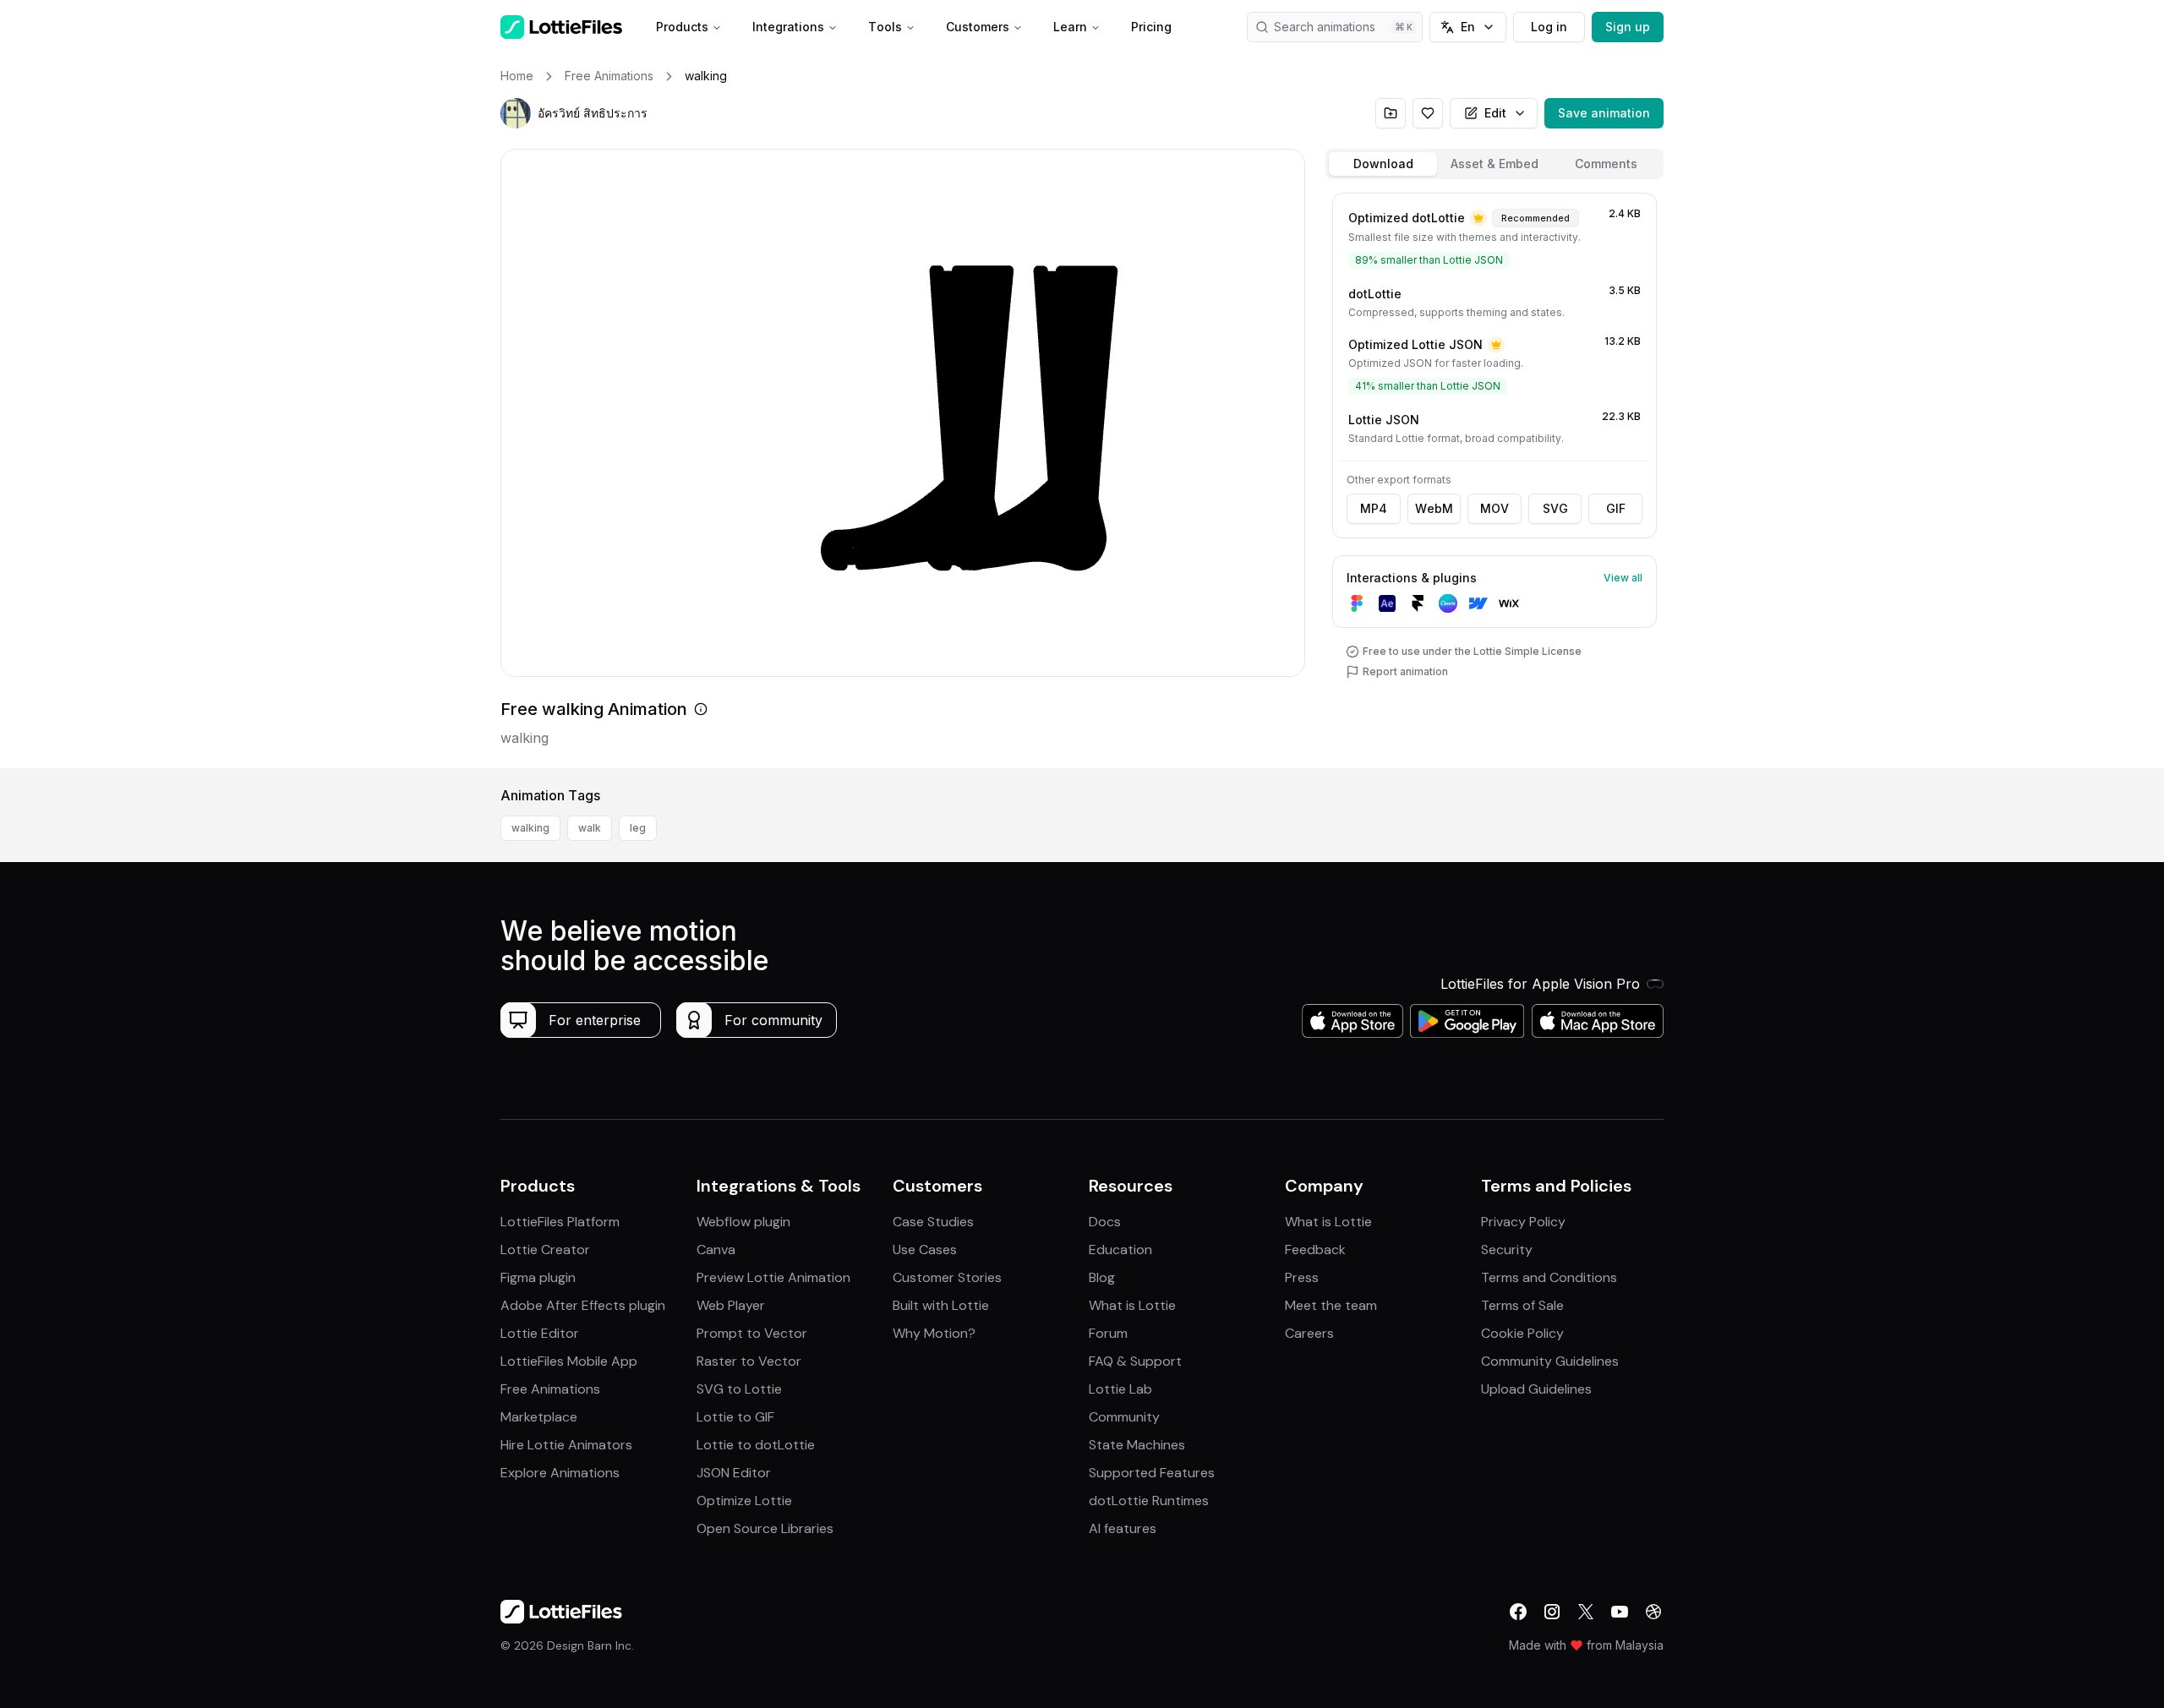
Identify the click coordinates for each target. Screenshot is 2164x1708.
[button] (516, 113)
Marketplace (539, 1417)
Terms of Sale (1522, 1305)
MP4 (1374, 508)
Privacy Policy (1523, 1222)
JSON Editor (734, 1473)
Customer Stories (947, 1277)
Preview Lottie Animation (773, 1277)
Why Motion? (934, 1333)
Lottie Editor (540, 1333)
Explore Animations (560, 1473)
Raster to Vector (749, 1361)
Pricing (1151, 27)
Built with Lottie (941, 1305)
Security (1507, 1250)
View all (1623, 578)
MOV (1495, 508)
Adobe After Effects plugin (583, 1305)
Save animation (1604, 113)
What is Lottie (1132, 1305)
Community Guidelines (1550, 1361)
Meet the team (1331, 1305)
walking (530, 828)
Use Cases (925, 1250)
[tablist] (1495, 164)
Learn (1070, 27)
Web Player (731, 1305)
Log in (1549, 27)
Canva (716, 1250)
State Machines (1137, 1445)
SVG (1555, 508)
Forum (1108, 1333)
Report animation (1405, 671)
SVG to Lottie (739, 1389)
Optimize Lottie (744, 1501)
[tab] (1383, 164)
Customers (978, 27)
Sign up (1628, 27)
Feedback (1315, 1250)
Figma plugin (538, 1277)
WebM (1434, 508)
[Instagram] (1552, 1612)
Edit (1495, 113)
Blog (1102, 1277)
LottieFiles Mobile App (569, 1361)
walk (590, 828)
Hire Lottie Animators (566, 1445)
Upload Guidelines (1536, 1389)
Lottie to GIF (735, 1417)
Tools (885, 27)
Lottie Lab (1120, 1389)
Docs (1105, 1222)
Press (1302, 1277)
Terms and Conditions (1549, 1277)
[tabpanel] (1495, 477)
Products (682, 27)
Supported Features (1152, 1473)
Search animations (1325, 27)
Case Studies (933, 1222)
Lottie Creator (545, 1250)
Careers (1309, 1333)
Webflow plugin (743, 1222)
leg (638, 828)
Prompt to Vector (752, 1333)
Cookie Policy (1522, 1333)
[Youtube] (1620, 1612)
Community (1124, 1417)
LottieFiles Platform (560, 1222)
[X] (1586, 1612)
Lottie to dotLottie (756, 1445)
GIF (1616, 508)
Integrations (788, 27)
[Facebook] (1518, 1612)
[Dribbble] (1653, 1612)
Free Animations (550, 1389)
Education (1120, 1250)
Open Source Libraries (765, 1528)
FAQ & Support (1135, 1361)
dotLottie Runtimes (1149, 1501)
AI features (1123, 1528)
